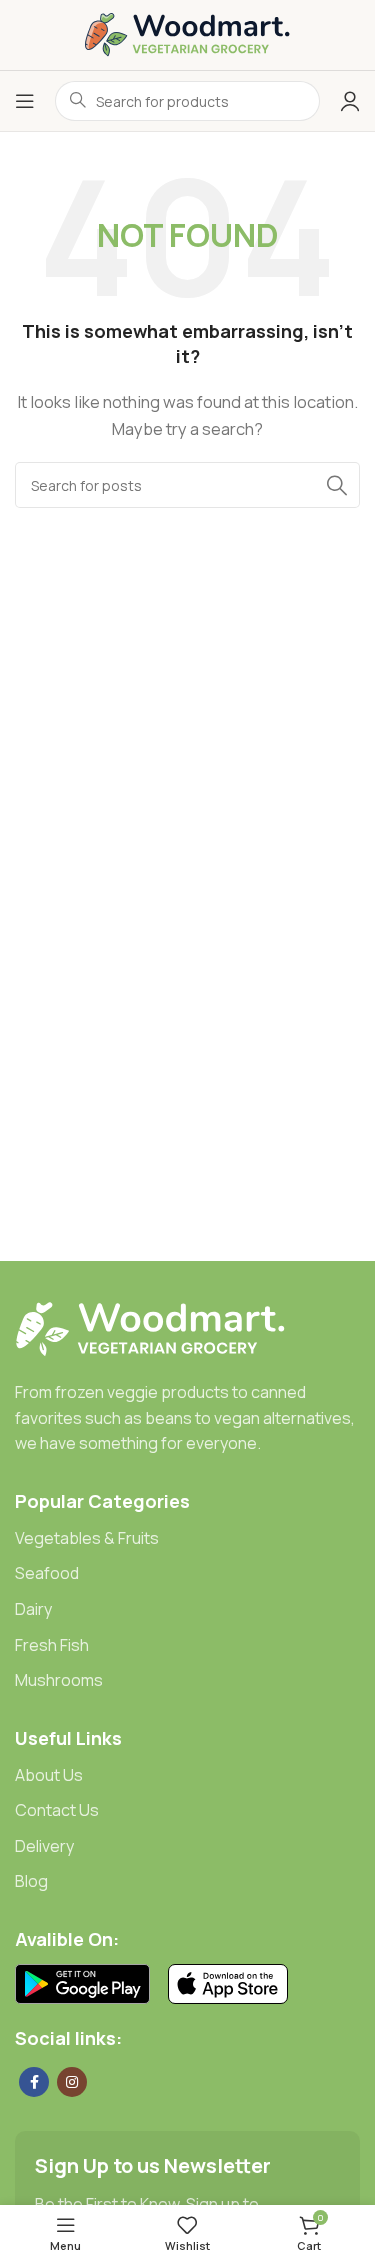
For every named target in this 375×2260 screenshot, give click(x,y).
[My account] (350, 101)
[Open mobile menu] (25, 101)
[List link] (187, 1539)
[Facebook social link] (34, 2082)
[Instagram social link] (72, 2082)
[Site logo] (187, 33)
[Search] (337, 485)
